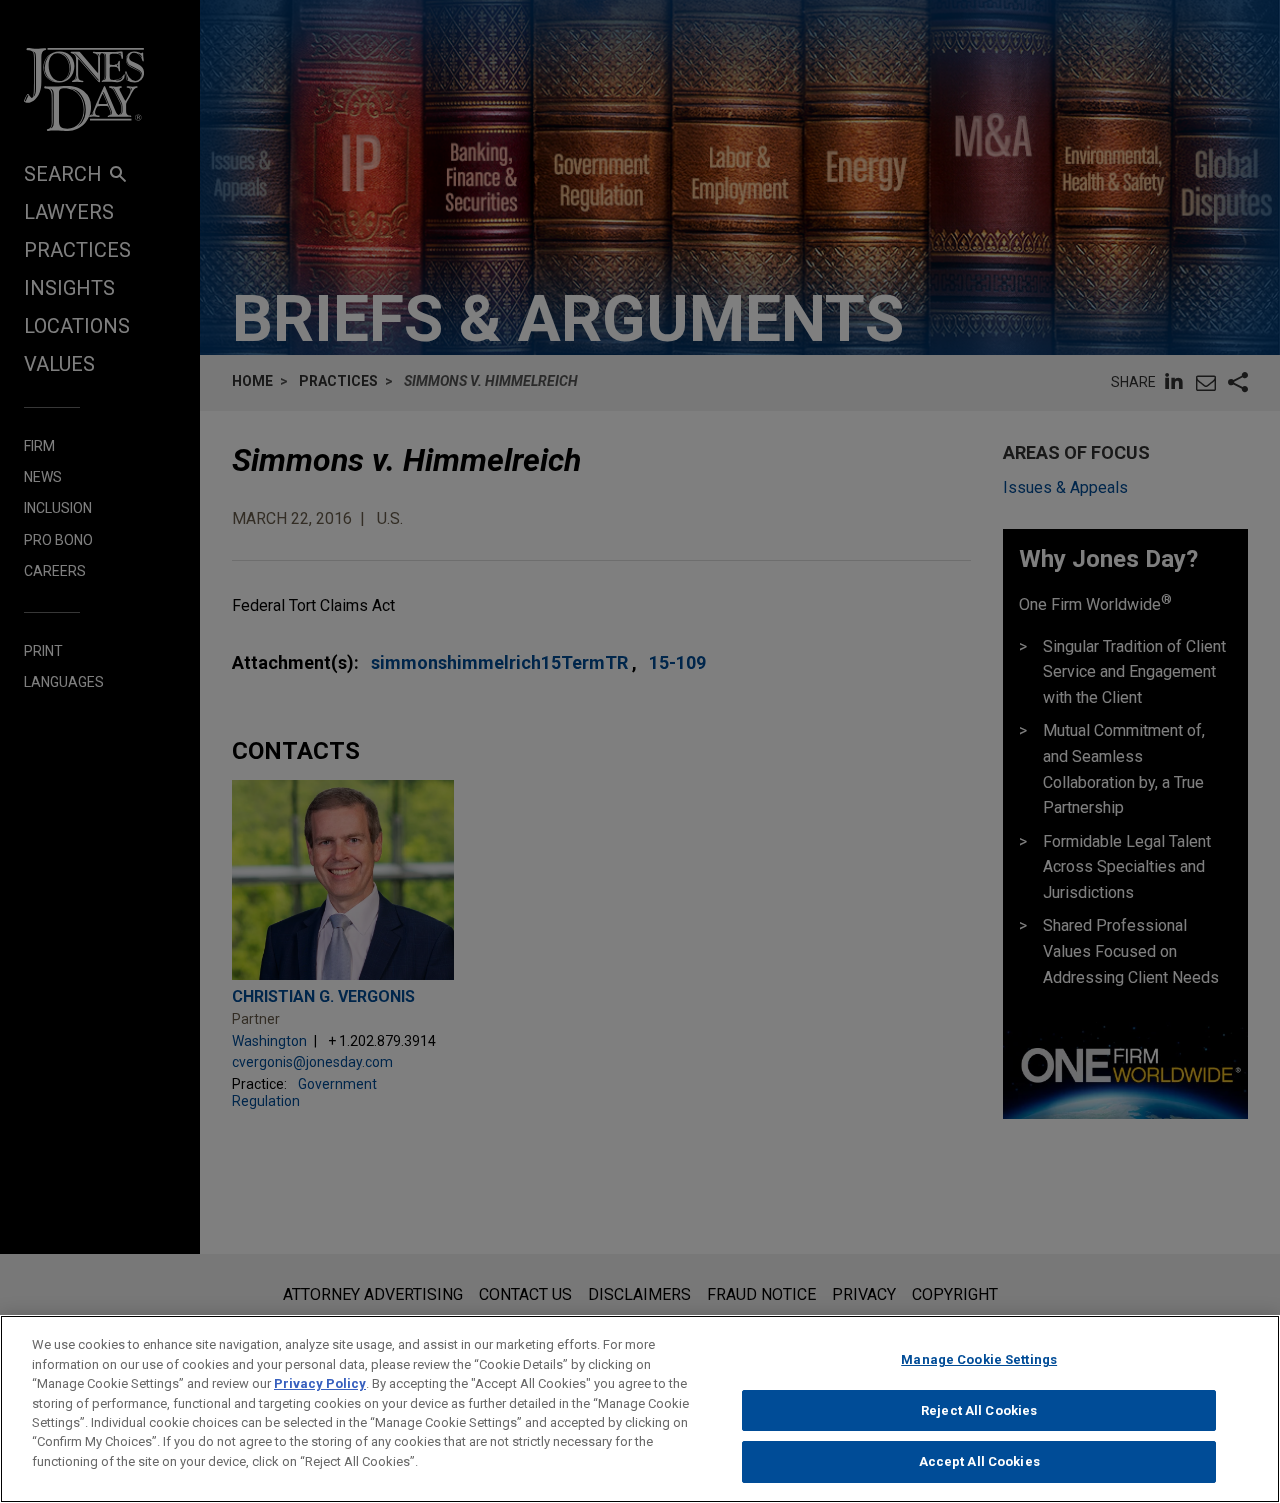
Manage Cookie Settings (979, 1359)
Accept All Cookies (979, 1461)
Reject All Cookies (979, 1410)
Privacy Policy (320, 1383)
